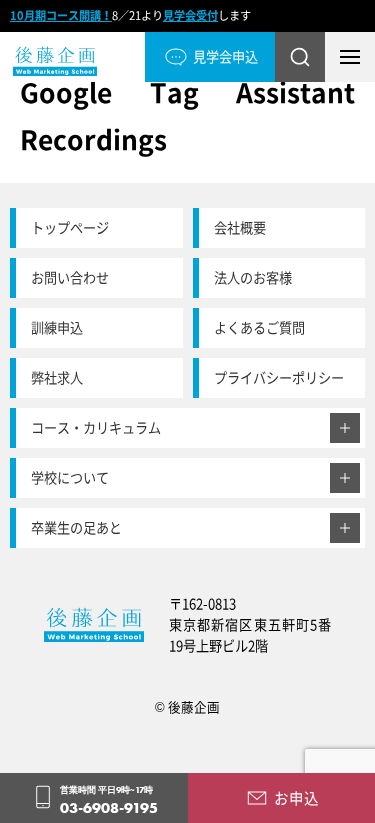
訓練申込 (57, 327)
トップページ (70, 227)
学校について (70, 477)
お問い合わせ (70, 277)
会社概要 (240, 227)
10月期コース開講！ (61, 15)
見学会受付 (190, 15)
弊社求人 (57, 377)
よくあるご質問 (259, 327)
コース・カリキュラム (96, 427)
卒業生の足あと (76, 527)
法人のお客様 (253, 277)
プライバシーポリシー (279, 377)
